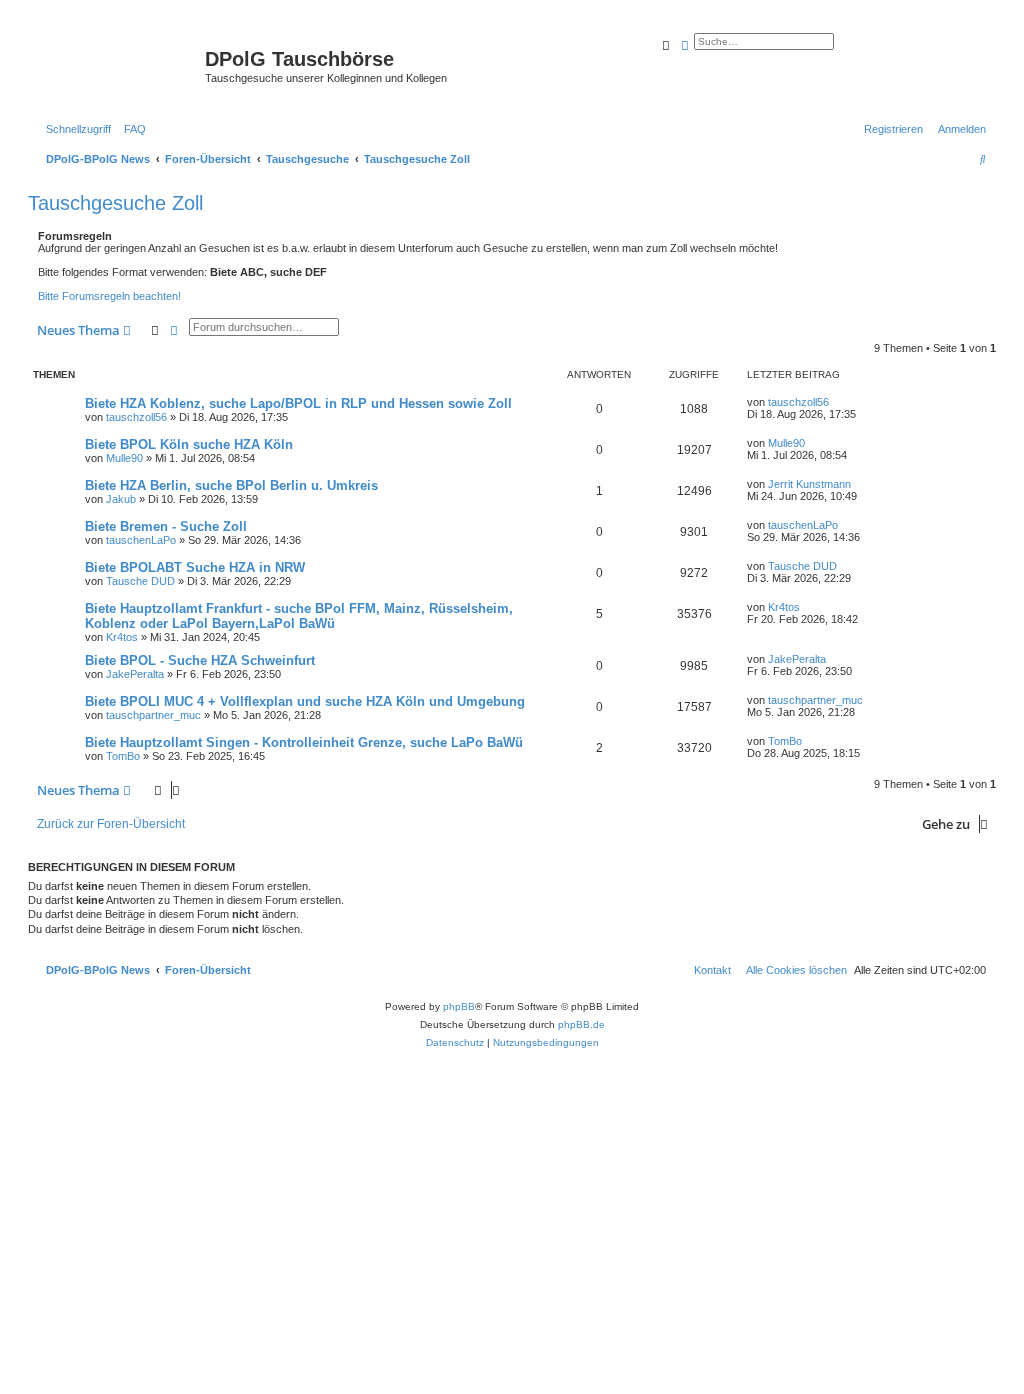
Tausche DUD (140, 581)
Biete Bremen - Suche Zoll (166, 526)
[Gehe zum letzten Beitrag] (836, 402)
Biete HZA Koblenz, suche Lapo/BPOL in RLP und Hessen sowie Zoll (298, 403)
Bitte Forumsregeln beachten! (109, 296)
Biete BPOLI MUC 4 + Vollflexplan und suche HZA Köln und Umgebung (305, 701)
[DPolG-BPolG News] (119, 65)
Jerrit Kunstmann (809, 484)
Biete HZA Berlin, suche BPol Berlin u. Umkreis (231, 485)
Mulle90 (124, 458)
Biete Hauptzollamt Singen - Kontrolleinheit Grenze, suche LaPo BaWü (304, 742)
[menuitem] (131, 129)
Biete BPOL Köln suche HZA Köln (189, 444)
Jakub (121, 499)
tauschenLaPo (141, 540)
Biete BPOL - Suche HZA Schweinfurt (200, 660)
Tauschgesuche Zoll (115, 203)
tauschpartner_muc (153, 715)
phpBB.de (581, 1024)
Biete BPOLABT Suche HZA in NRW (195, 567)
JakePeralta (135, 674)
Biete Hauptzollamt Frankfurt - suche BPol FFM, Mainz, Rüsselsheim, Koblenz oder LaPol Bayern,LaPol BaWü (299, 616)
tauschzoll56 (136, 417)
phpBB (459, 1006)
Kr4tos (122, 637)
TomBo (123, 756)
